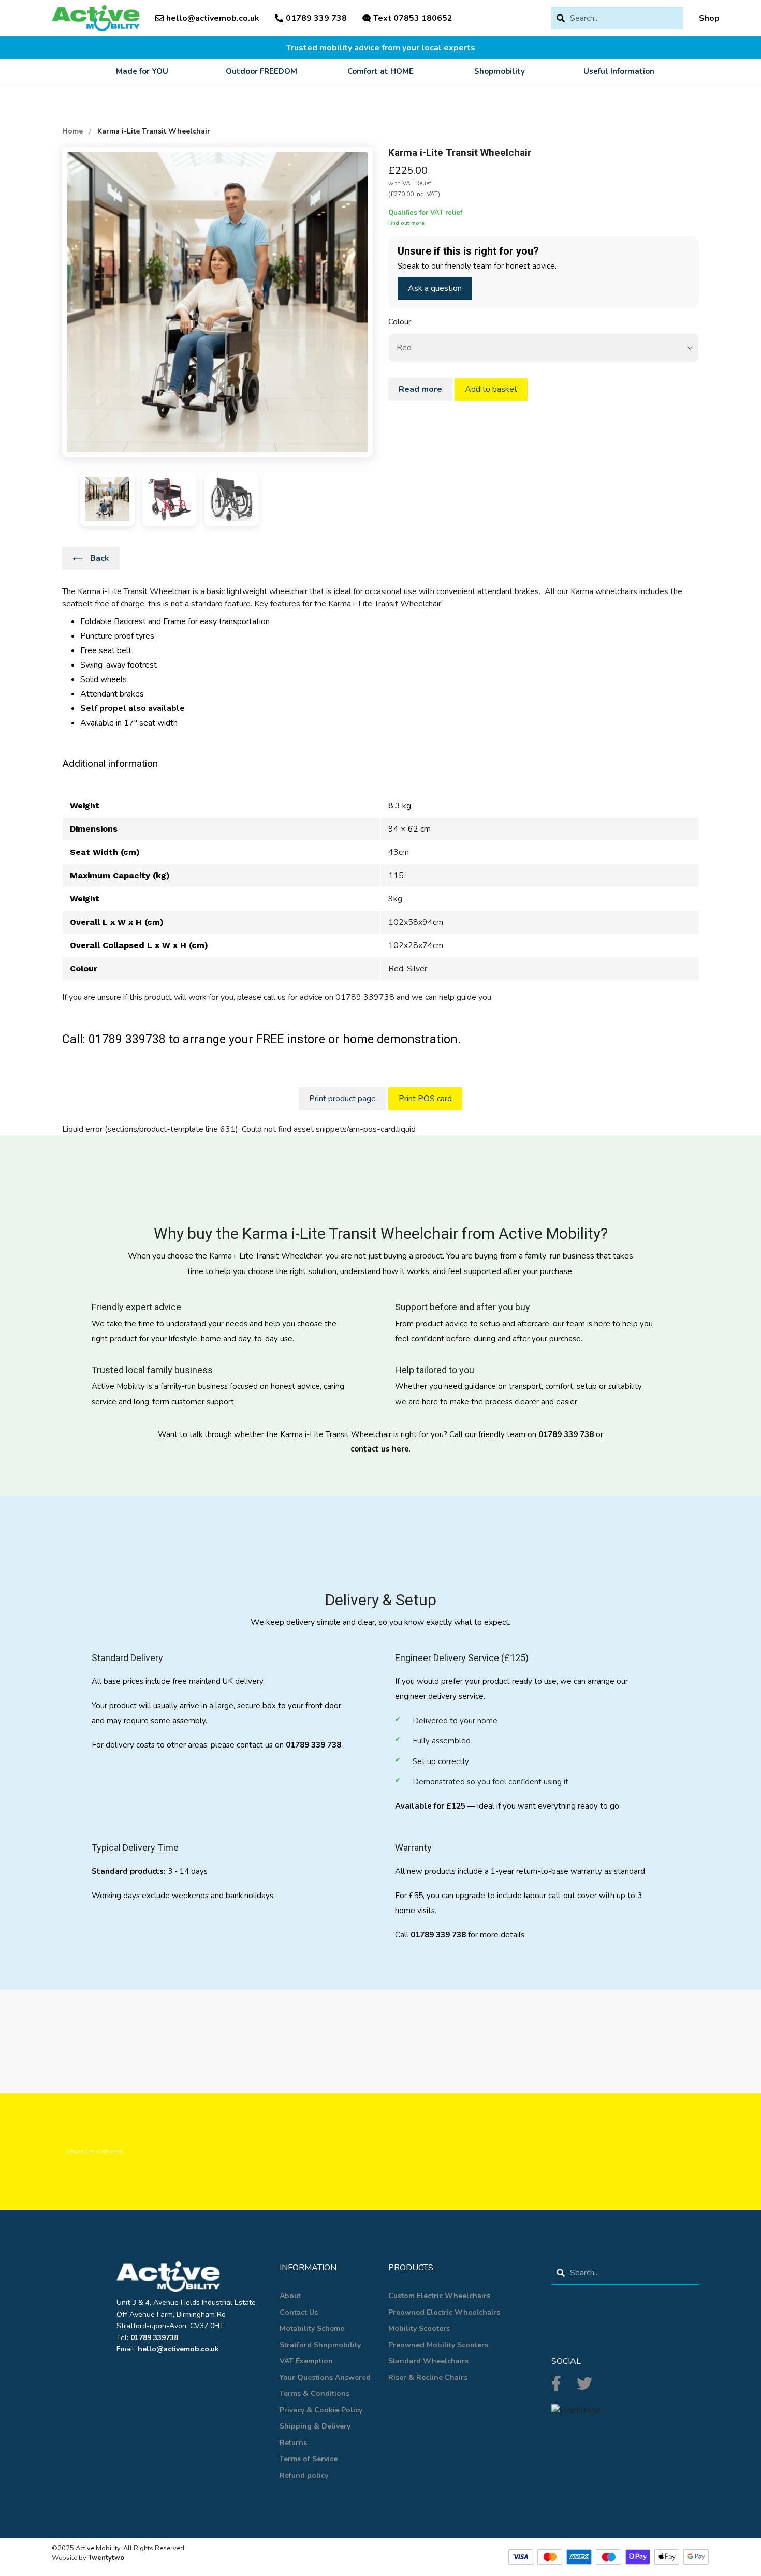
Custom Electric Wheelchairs (439, 2296)
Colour (400, 322)
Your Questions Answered (325, 2378)
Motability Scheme (312, 2328)
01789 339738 (154, 2338)
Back (99, 558)
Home (72, 131)
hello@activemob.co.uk (213, 18)
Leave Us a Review (96, 2151)
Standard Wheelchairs (428, 2361)
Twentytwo (106, 2558)
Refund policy (304, 2475)
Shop (709, 18)
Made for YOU (142, 71)
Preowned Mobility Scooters (438, 2345)
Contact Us (299, 2312)
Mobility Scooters (419, 2328)
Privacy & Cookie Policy (321, 2410)
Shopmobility (500, 71)
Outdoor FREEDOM (261, 71)
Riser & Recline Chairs (428, 2378)
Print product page (342, 1099)
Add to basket (491, 389)
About (290, 2296)
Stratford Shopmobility (320, 2345)
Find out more (406, 223)
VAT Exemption (306, 2361)
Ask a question (435, 288)
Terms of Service (309, 2459)
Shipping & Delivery (315, 2426)
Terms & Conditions (314, 2394)
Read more (420, 389)
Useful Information (619, 71)
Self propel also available (133, 708)
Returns (293, 2443)
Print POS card (425, 1099)
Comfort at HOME (380, 71)
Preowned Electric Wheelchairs (444, 2312)
